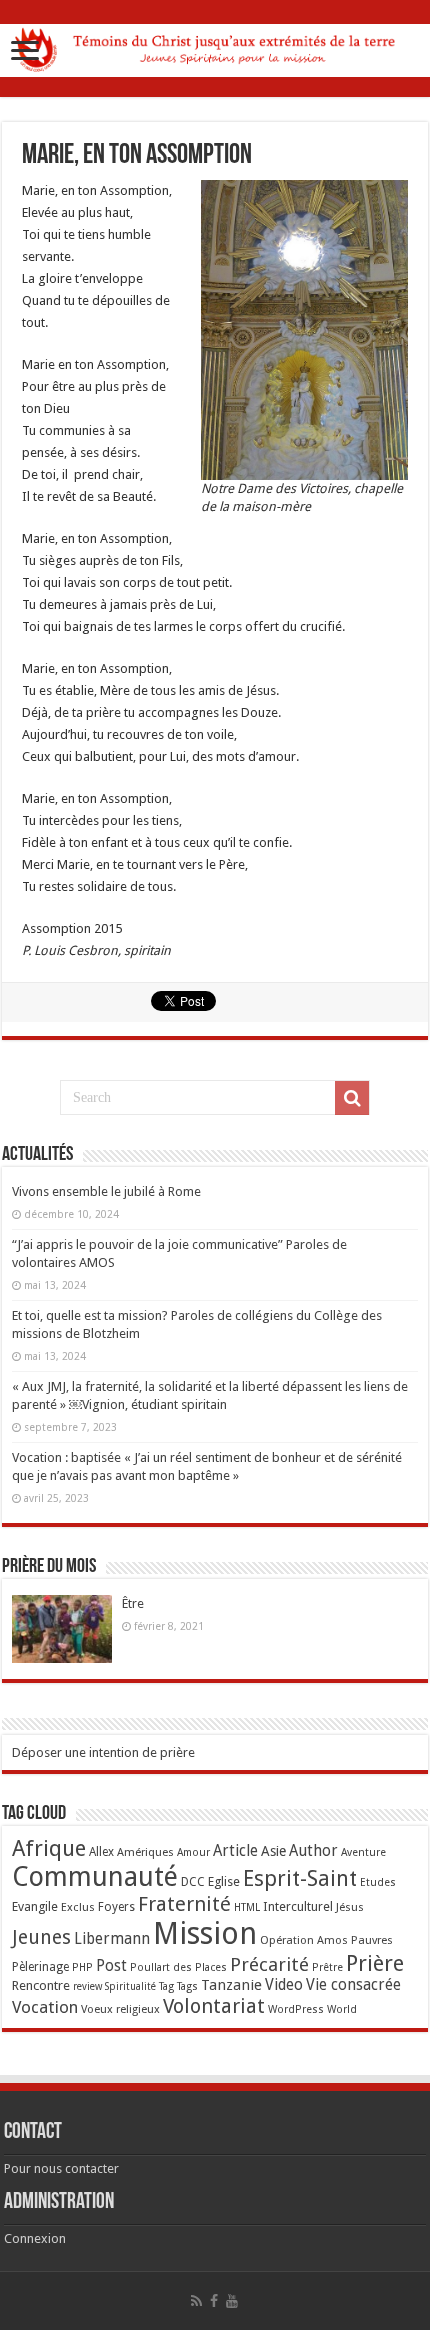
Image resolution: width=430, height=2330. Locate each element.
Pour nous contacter (61, 2168)
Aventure (363, 1852)
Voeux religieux (120, 2009)
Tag (166, 1986)
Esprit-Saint (300, 1878)
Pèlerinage (40, 1967)
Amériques (145, 1852)
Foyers (116, 1907)
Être (133, 1603)
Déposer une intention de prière (103, 1752)
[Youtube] (232, 2301)
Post (111, 1966)
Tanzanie (231, 1985)
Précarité (269, 1964)
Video (284, 1985)
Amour (193, 1852)
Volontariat (214, 2006)
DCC (193, 1882)
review (87, 1986)
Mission (205, 1933)
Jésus (350, 1907)
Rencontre (41, 1985)
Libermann (112, 1939)
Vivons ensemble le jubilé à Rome (106, 1191)
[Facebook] (214, 2301)
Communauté (95, 1876)
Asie (273, 1851)
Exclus (78, 1907)
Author (313, 1851)
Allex (101, 1852)
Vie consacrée (353, 1985)
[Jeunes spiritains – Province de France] (215, 47)
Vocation (45, 2007)
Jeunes (41, 1937)
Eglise (224, 1881)
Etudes (378, 1882)
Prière (375, 1963)
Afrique (49, 1848)
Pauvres (372, 1940)
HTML (247, 1907)
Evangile (35, 1906)
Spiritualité (130, 1986)
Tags (187, 1986)
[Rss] (196, 2301)
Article (235, 1851)
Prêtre (327, 1967)
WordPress (296, 2009)
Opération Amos (304, 1940)
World (342, 2009)
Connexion (35, 2238)
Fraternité (184, 1904)
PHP (82, 1967)
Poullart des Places (178, 1967)
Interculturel (298, 1906)
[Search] (352, 1098)
